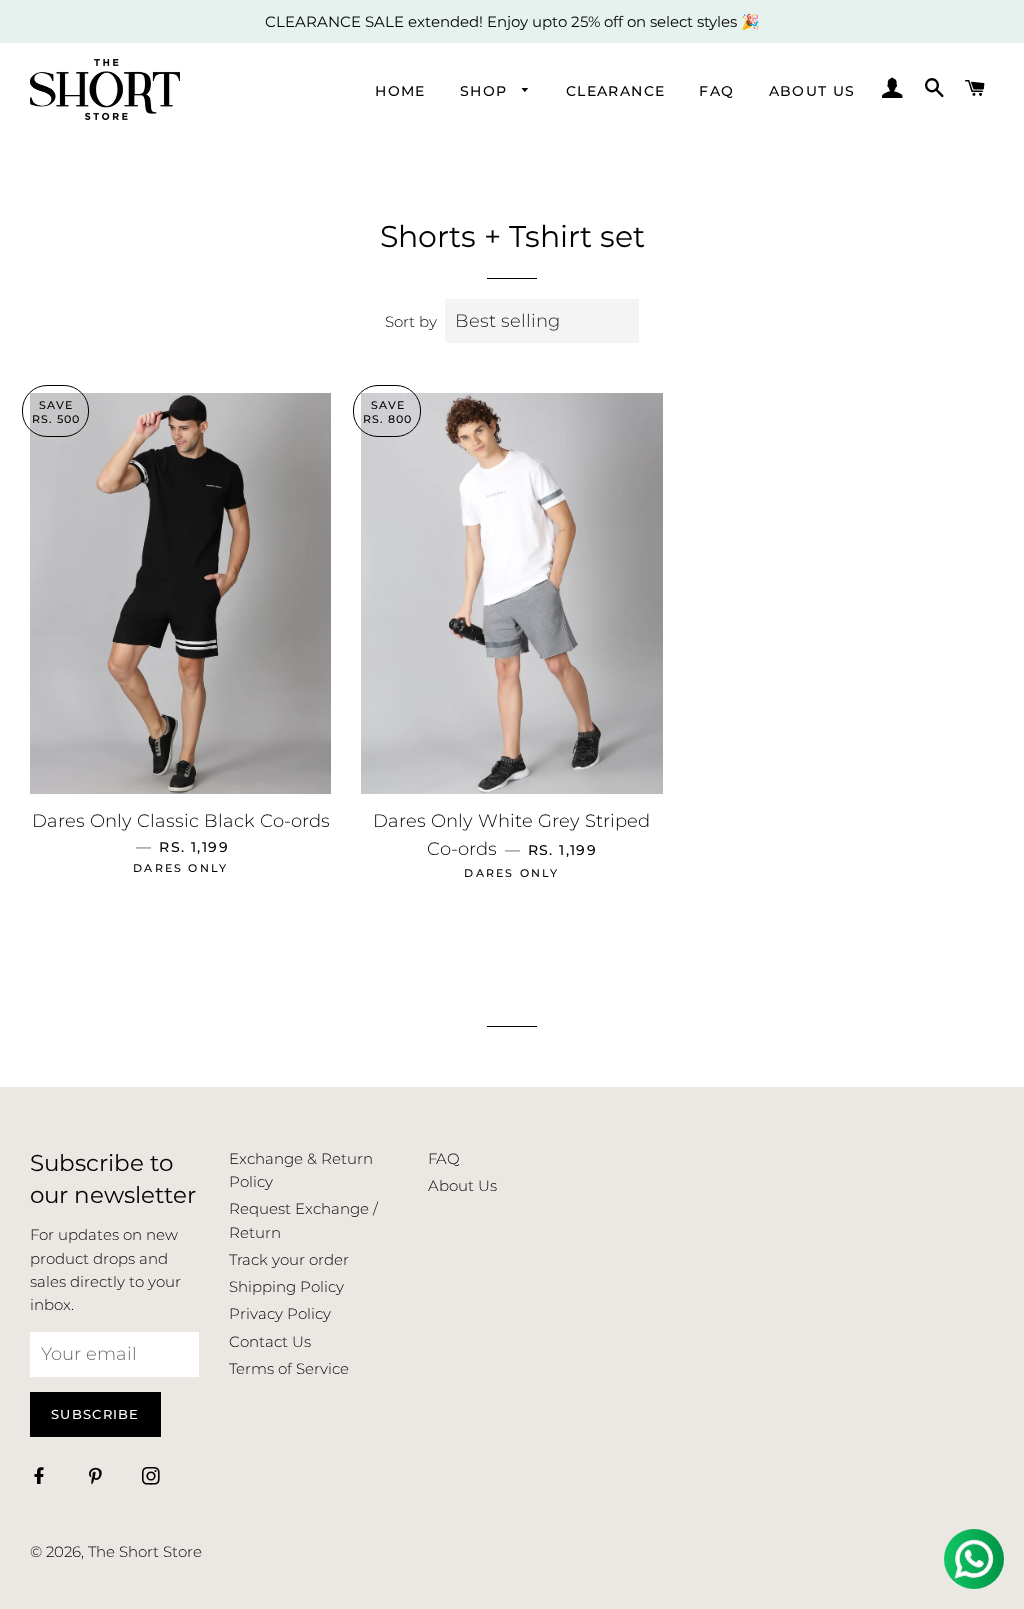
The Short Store (145, 1551)
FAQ (716, 91)
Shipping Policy (286, 1286)
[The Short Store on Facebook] (41, 1477)
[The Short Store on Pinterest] (97, 1477)
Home (400, 91)
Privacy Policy (280, 1313)
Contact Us (270, 1341)
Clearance (616, 91)
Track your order (289, 1259)
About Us (812, 91)
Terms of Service (289, 1368)
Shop (486, 91)
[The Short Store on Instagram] (153, 1477)
